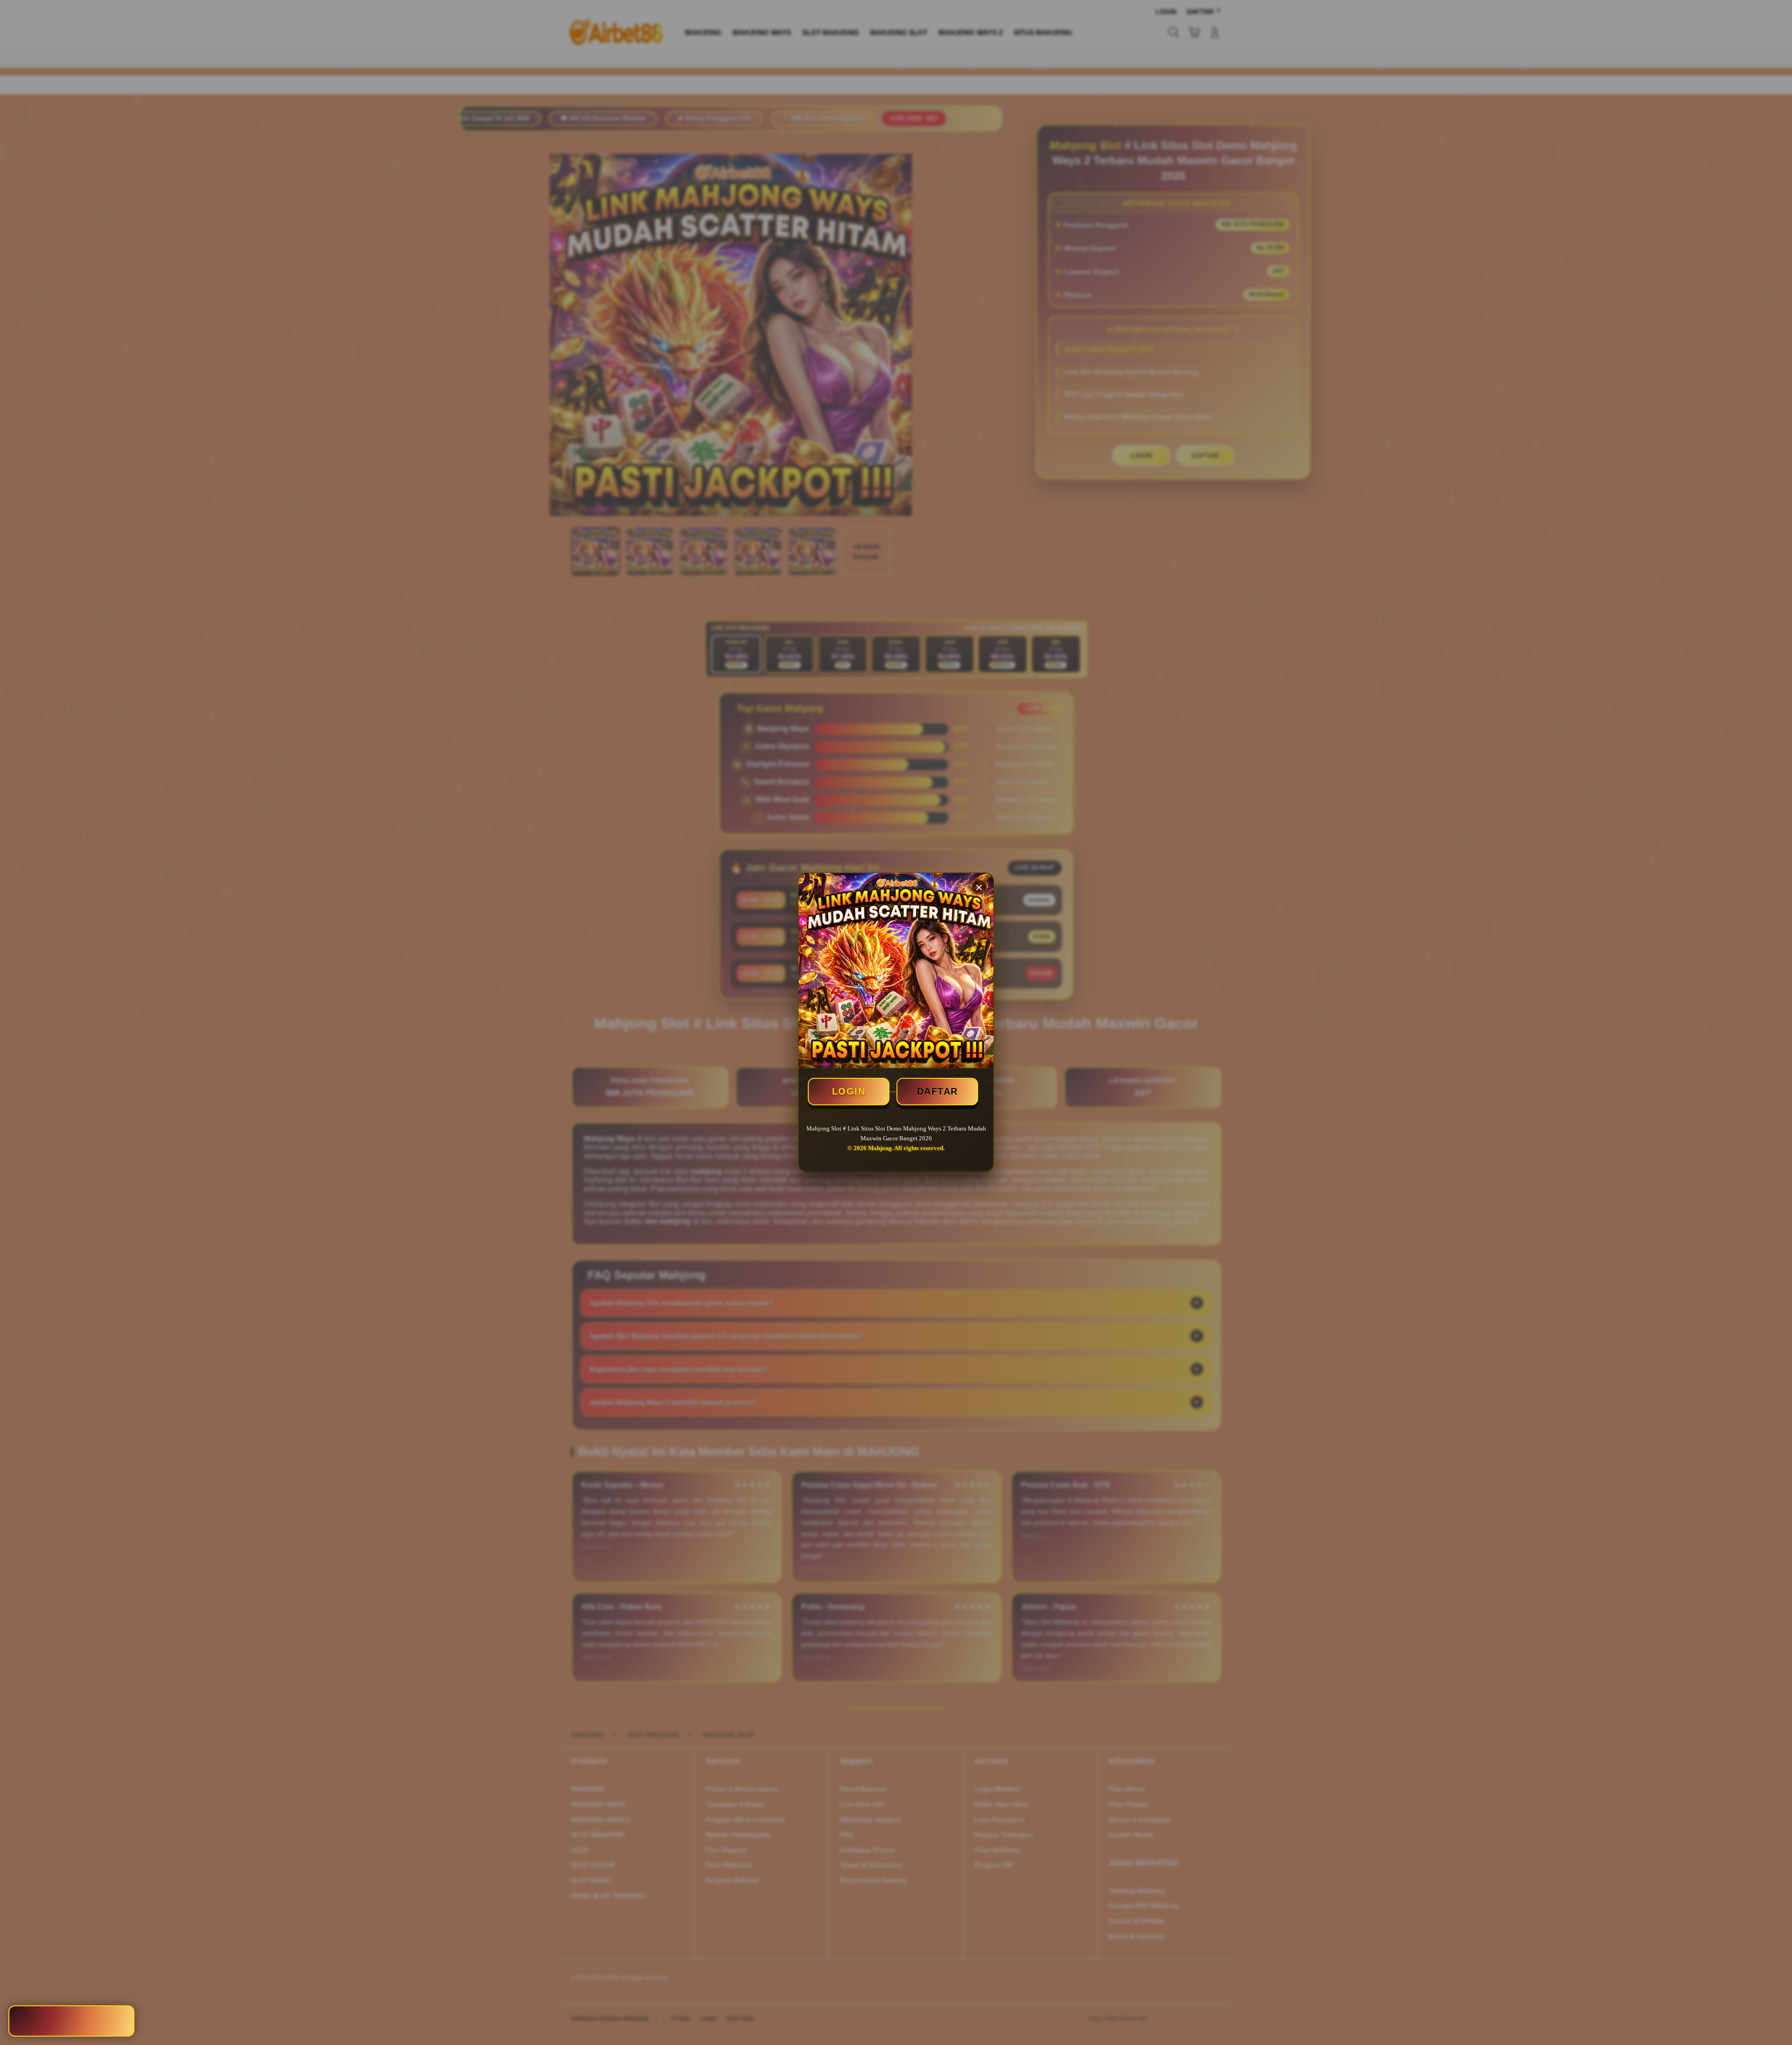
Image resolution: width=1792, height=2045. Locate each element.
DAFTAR (938, 1091)
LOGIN (849, 1091)
